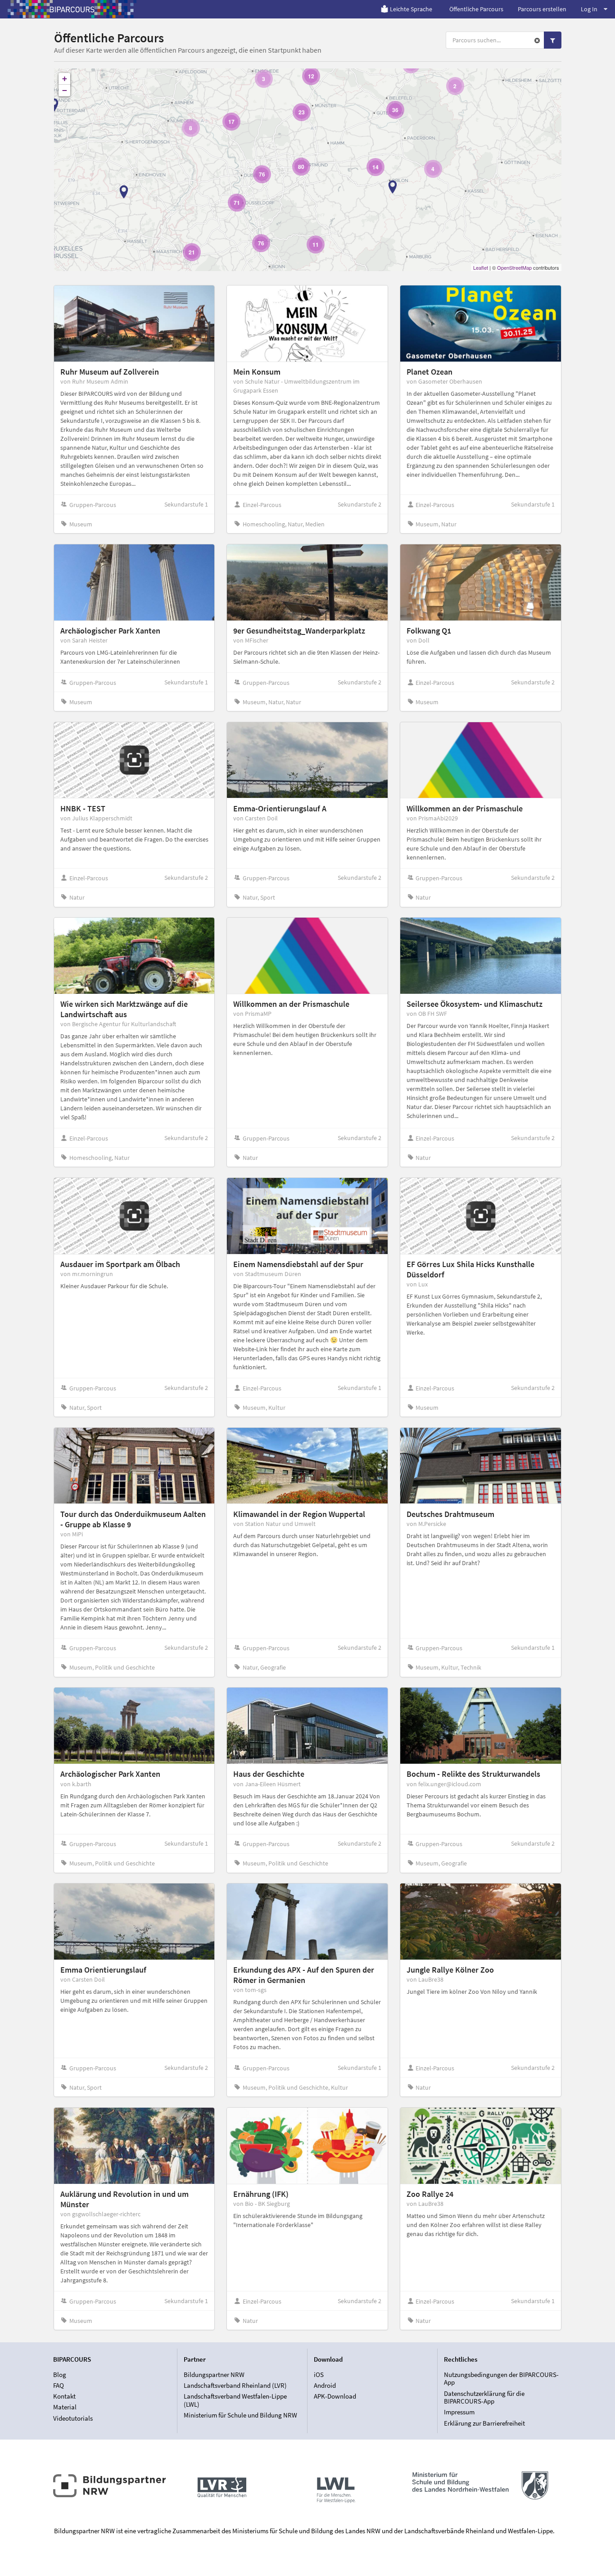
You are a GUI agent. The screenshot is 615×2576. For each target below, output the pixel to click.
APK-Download (335, 2396)
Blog (60, 2375)
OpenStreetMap (514, 267)
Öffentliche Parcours (476, 9)
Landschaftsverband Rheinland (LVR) (235, 2385)
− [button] (65, 90)
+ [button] (65, 79)
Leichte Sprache (411, 9)
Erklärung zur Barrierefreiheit (484, 2423)
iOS (319, 2375)
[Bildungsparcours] (72, 9)
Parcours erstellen (542, 9)
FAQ (59, 2385)
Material (65, 2407)
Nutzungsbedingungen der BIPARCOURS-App (501, 2379)
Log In (589, 9)
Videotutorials (73, 2418)
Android (325, 2385)
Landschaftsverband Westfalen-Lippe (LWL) (235, 2400)
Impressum (459, 2412)
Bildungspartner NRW (214, 2375)
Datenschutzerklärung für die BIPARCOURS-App (484, 2397)
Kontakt (64, 2396)
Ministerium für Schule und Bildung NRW (240, 2415)
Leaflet (481, 267)
